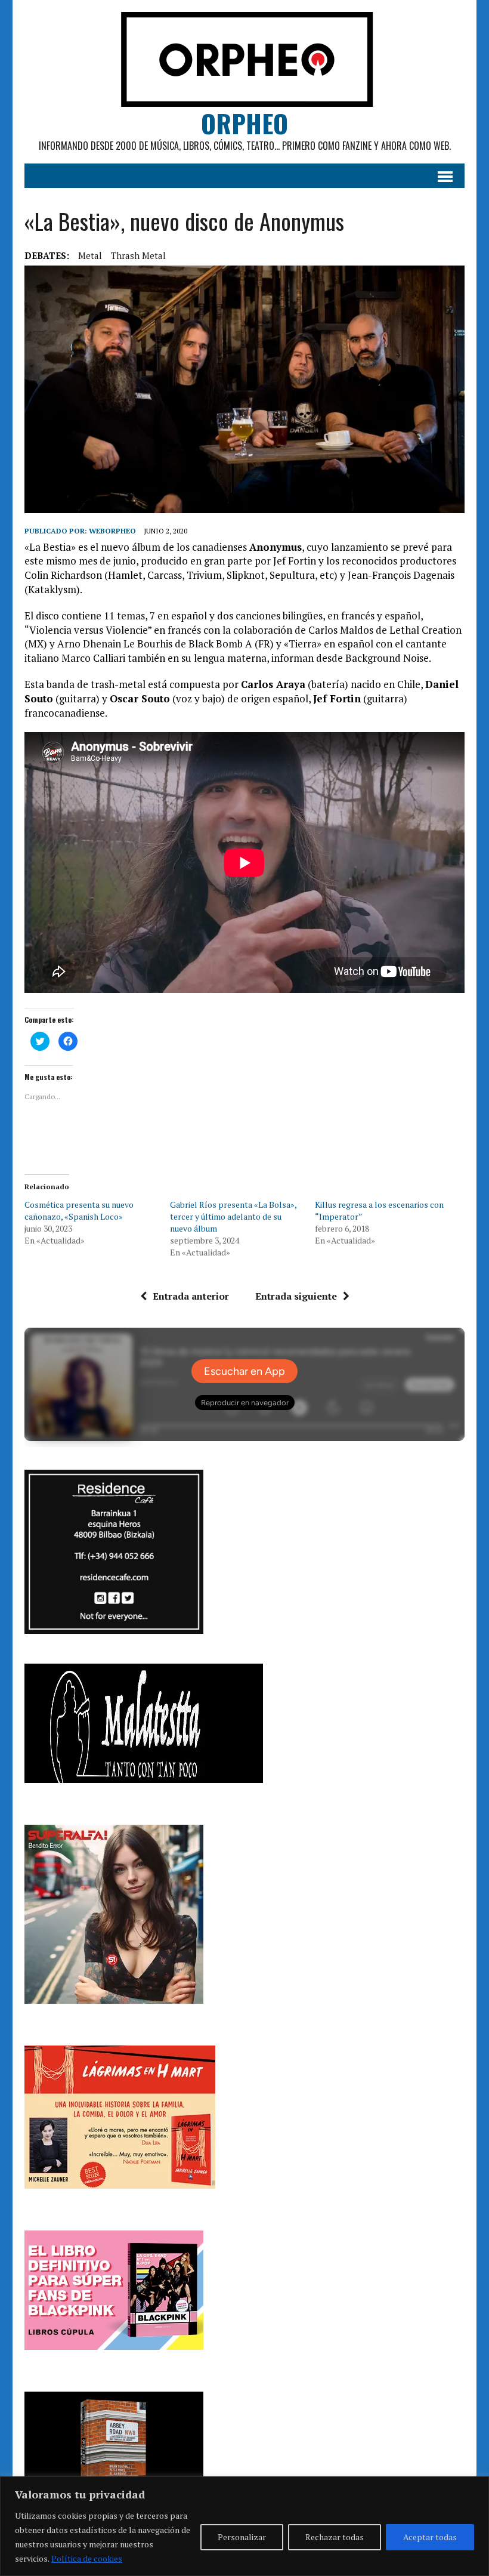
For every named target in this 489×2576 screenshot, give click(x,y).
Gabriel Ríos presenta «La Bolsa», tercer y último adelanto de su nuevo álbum (233, 1216)
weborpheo (112, 531)
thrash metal (138, 255)
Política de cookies (87, 2558)
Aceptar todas (430, 2537)
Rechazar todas (335, 2537)
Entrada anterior (191, 1296)
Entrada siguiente (296, 1296)
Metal (90, 255)
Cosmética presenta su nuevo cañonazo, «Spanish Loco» (79, 1210)
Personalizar (242, 2537)
